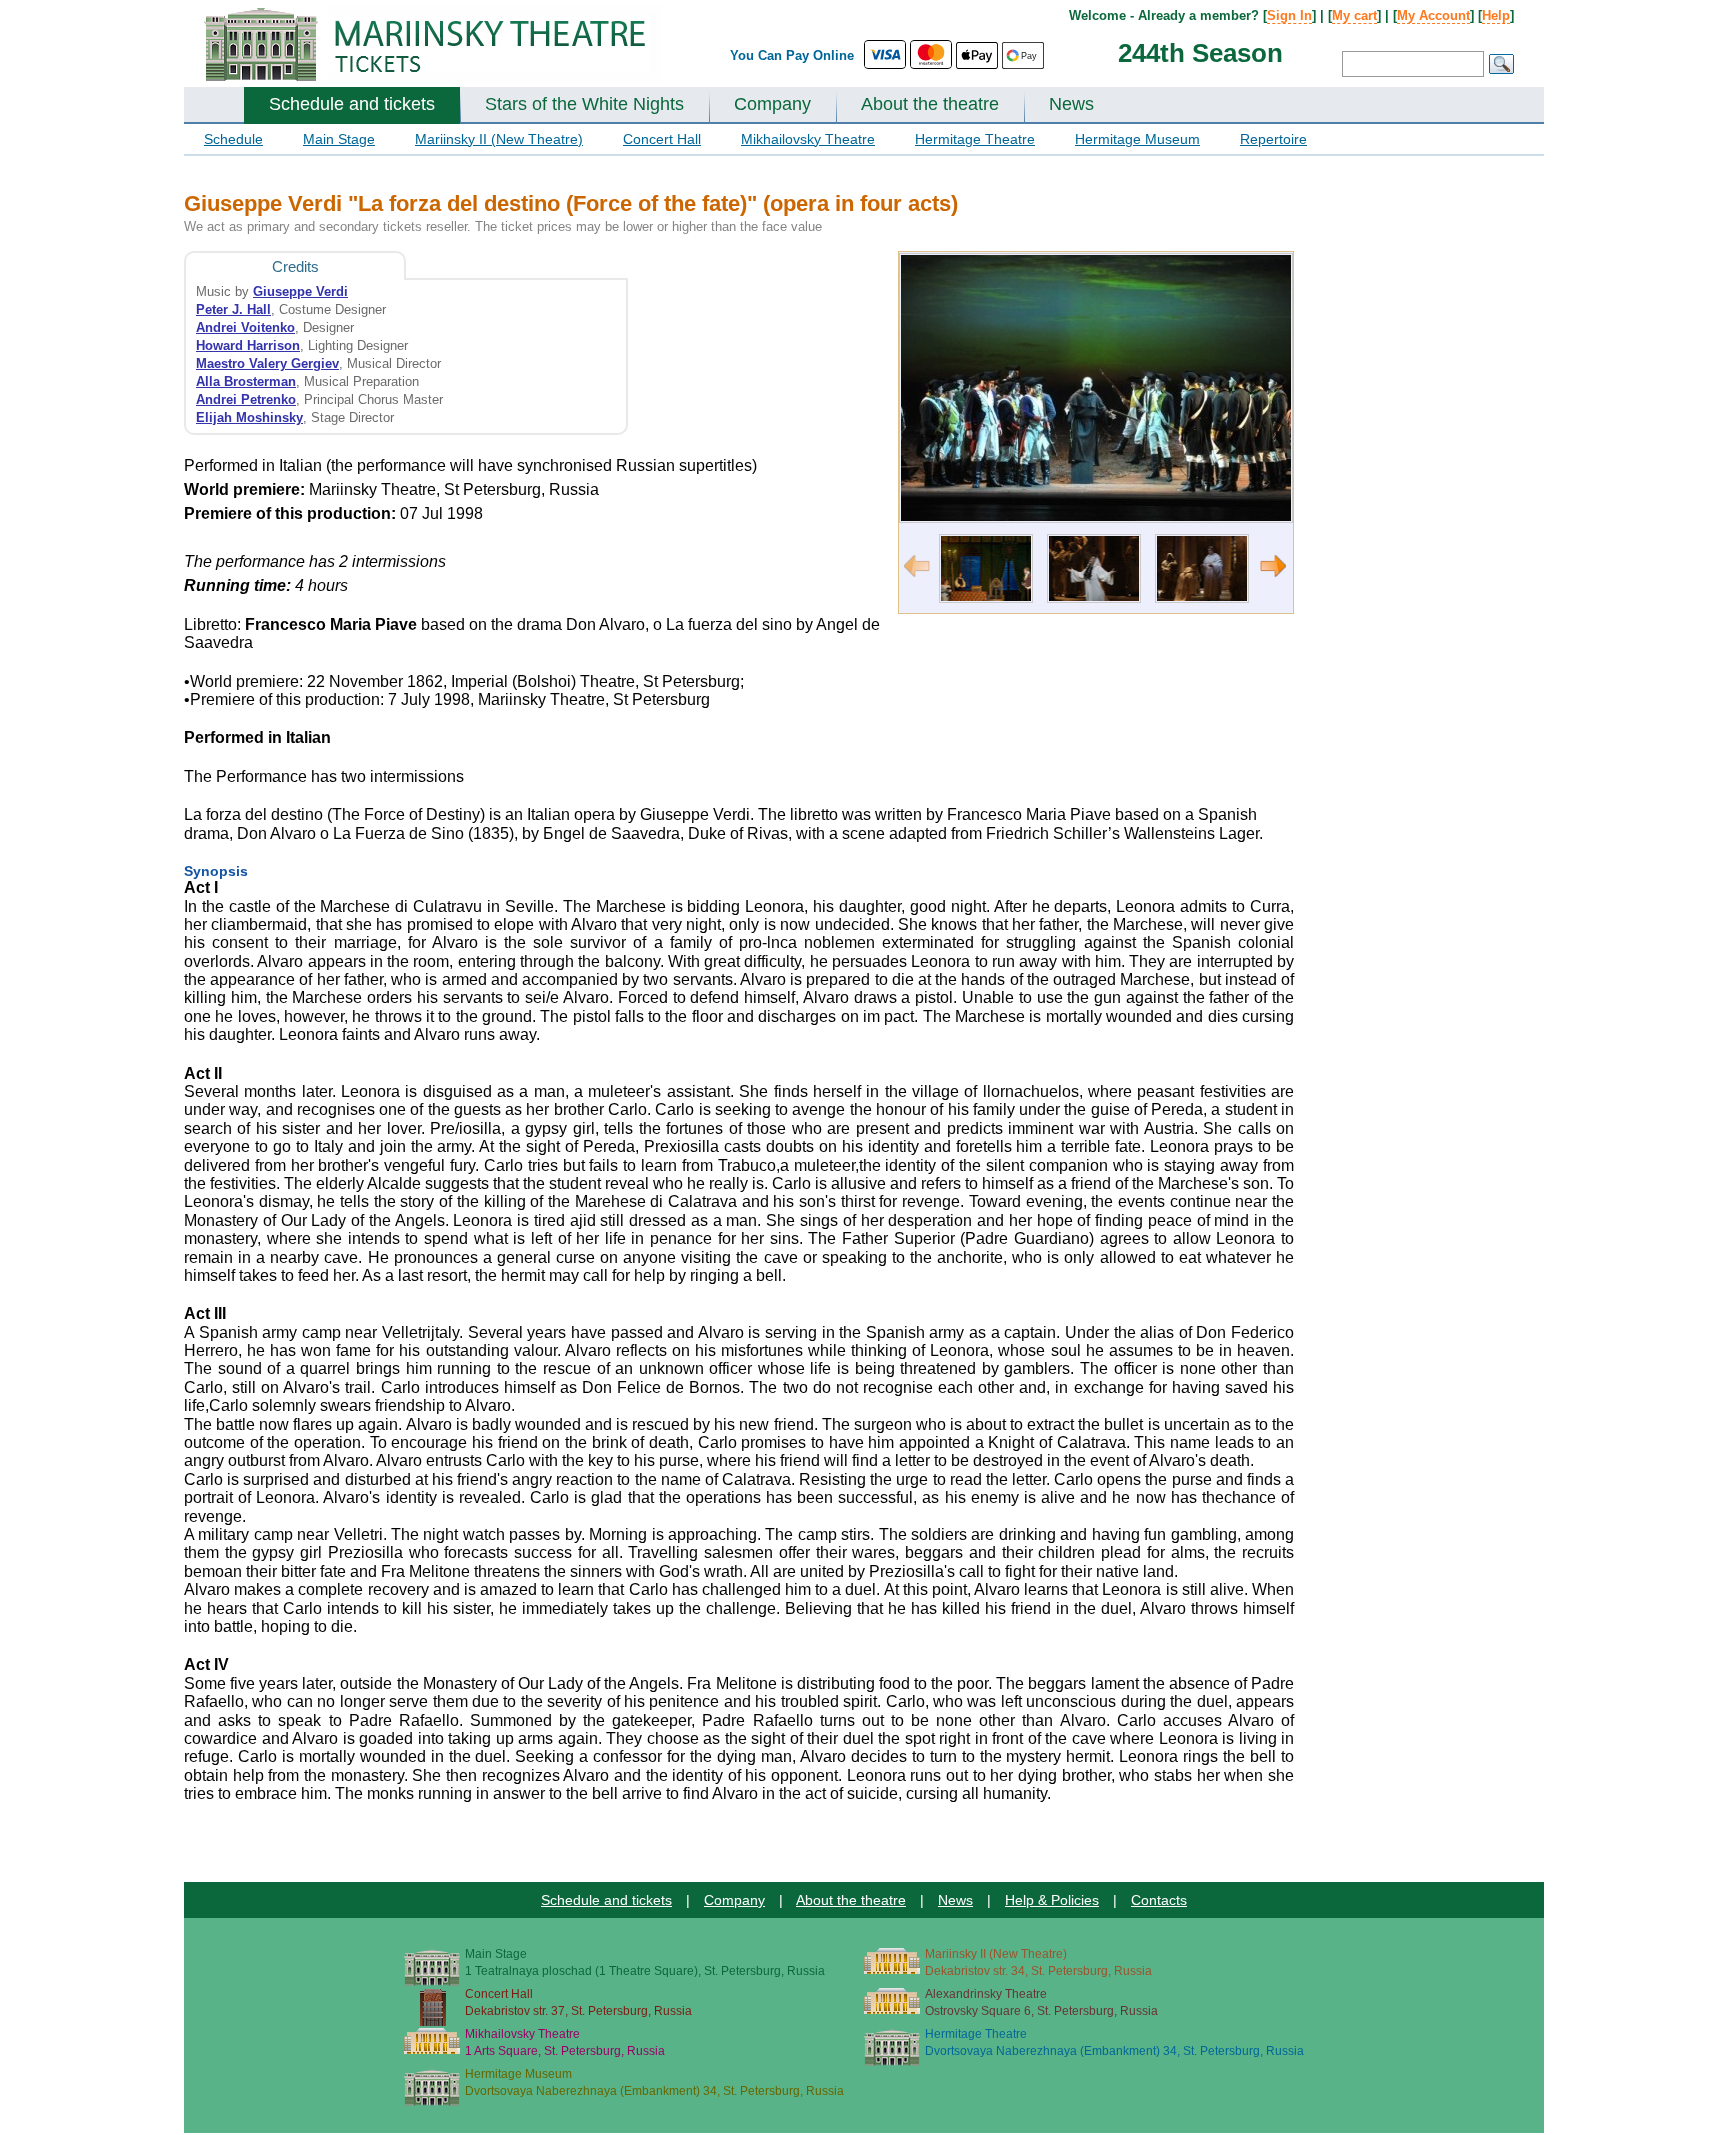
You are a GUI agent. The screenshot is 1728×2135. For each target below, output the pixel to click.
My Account (1433, 15)
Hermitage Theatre (975, 139)
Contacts (1159, 1900)
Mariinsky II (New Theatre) (499, 139)
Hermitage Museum (1137, 139)
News (1071, 104)
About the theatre (930, 104)
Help (1496, 15)
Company (772, 104)
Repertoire (1273, 139)
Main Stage (339, 139)
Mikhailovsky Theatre (808, 139)
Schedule (233, 139)
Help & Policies (1052, 1900)
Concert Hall (662, 139)
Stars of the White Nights (584, 104)
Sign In (1289, 15)
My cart (1354, 15)
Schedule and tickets (352, 104)
